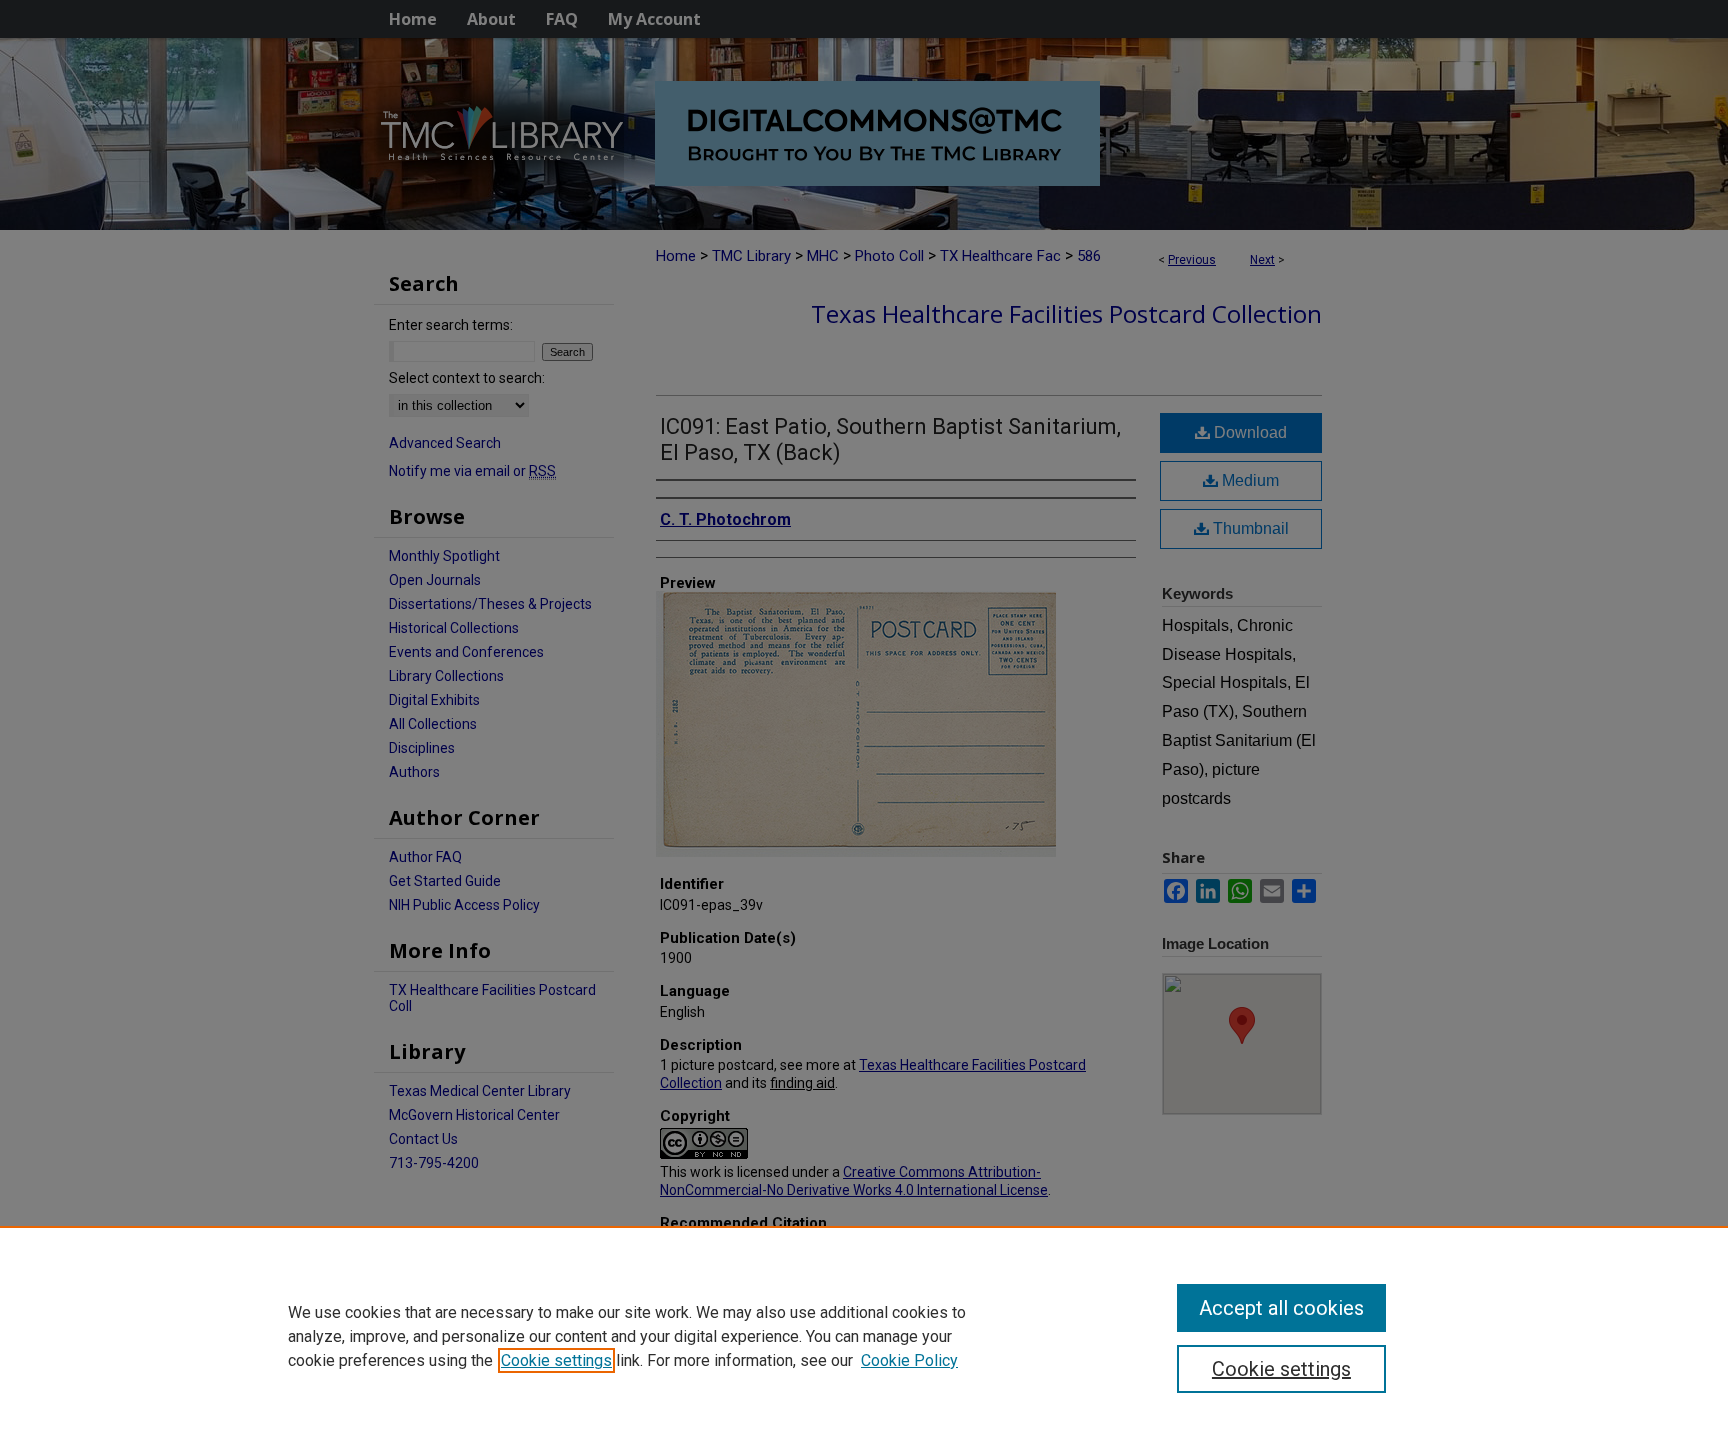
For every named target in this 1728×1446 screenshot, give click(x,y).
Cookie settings (556, 1360)
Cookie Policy (909, 1360)
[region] (864, 1336)
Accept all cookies (1281, 1308)
